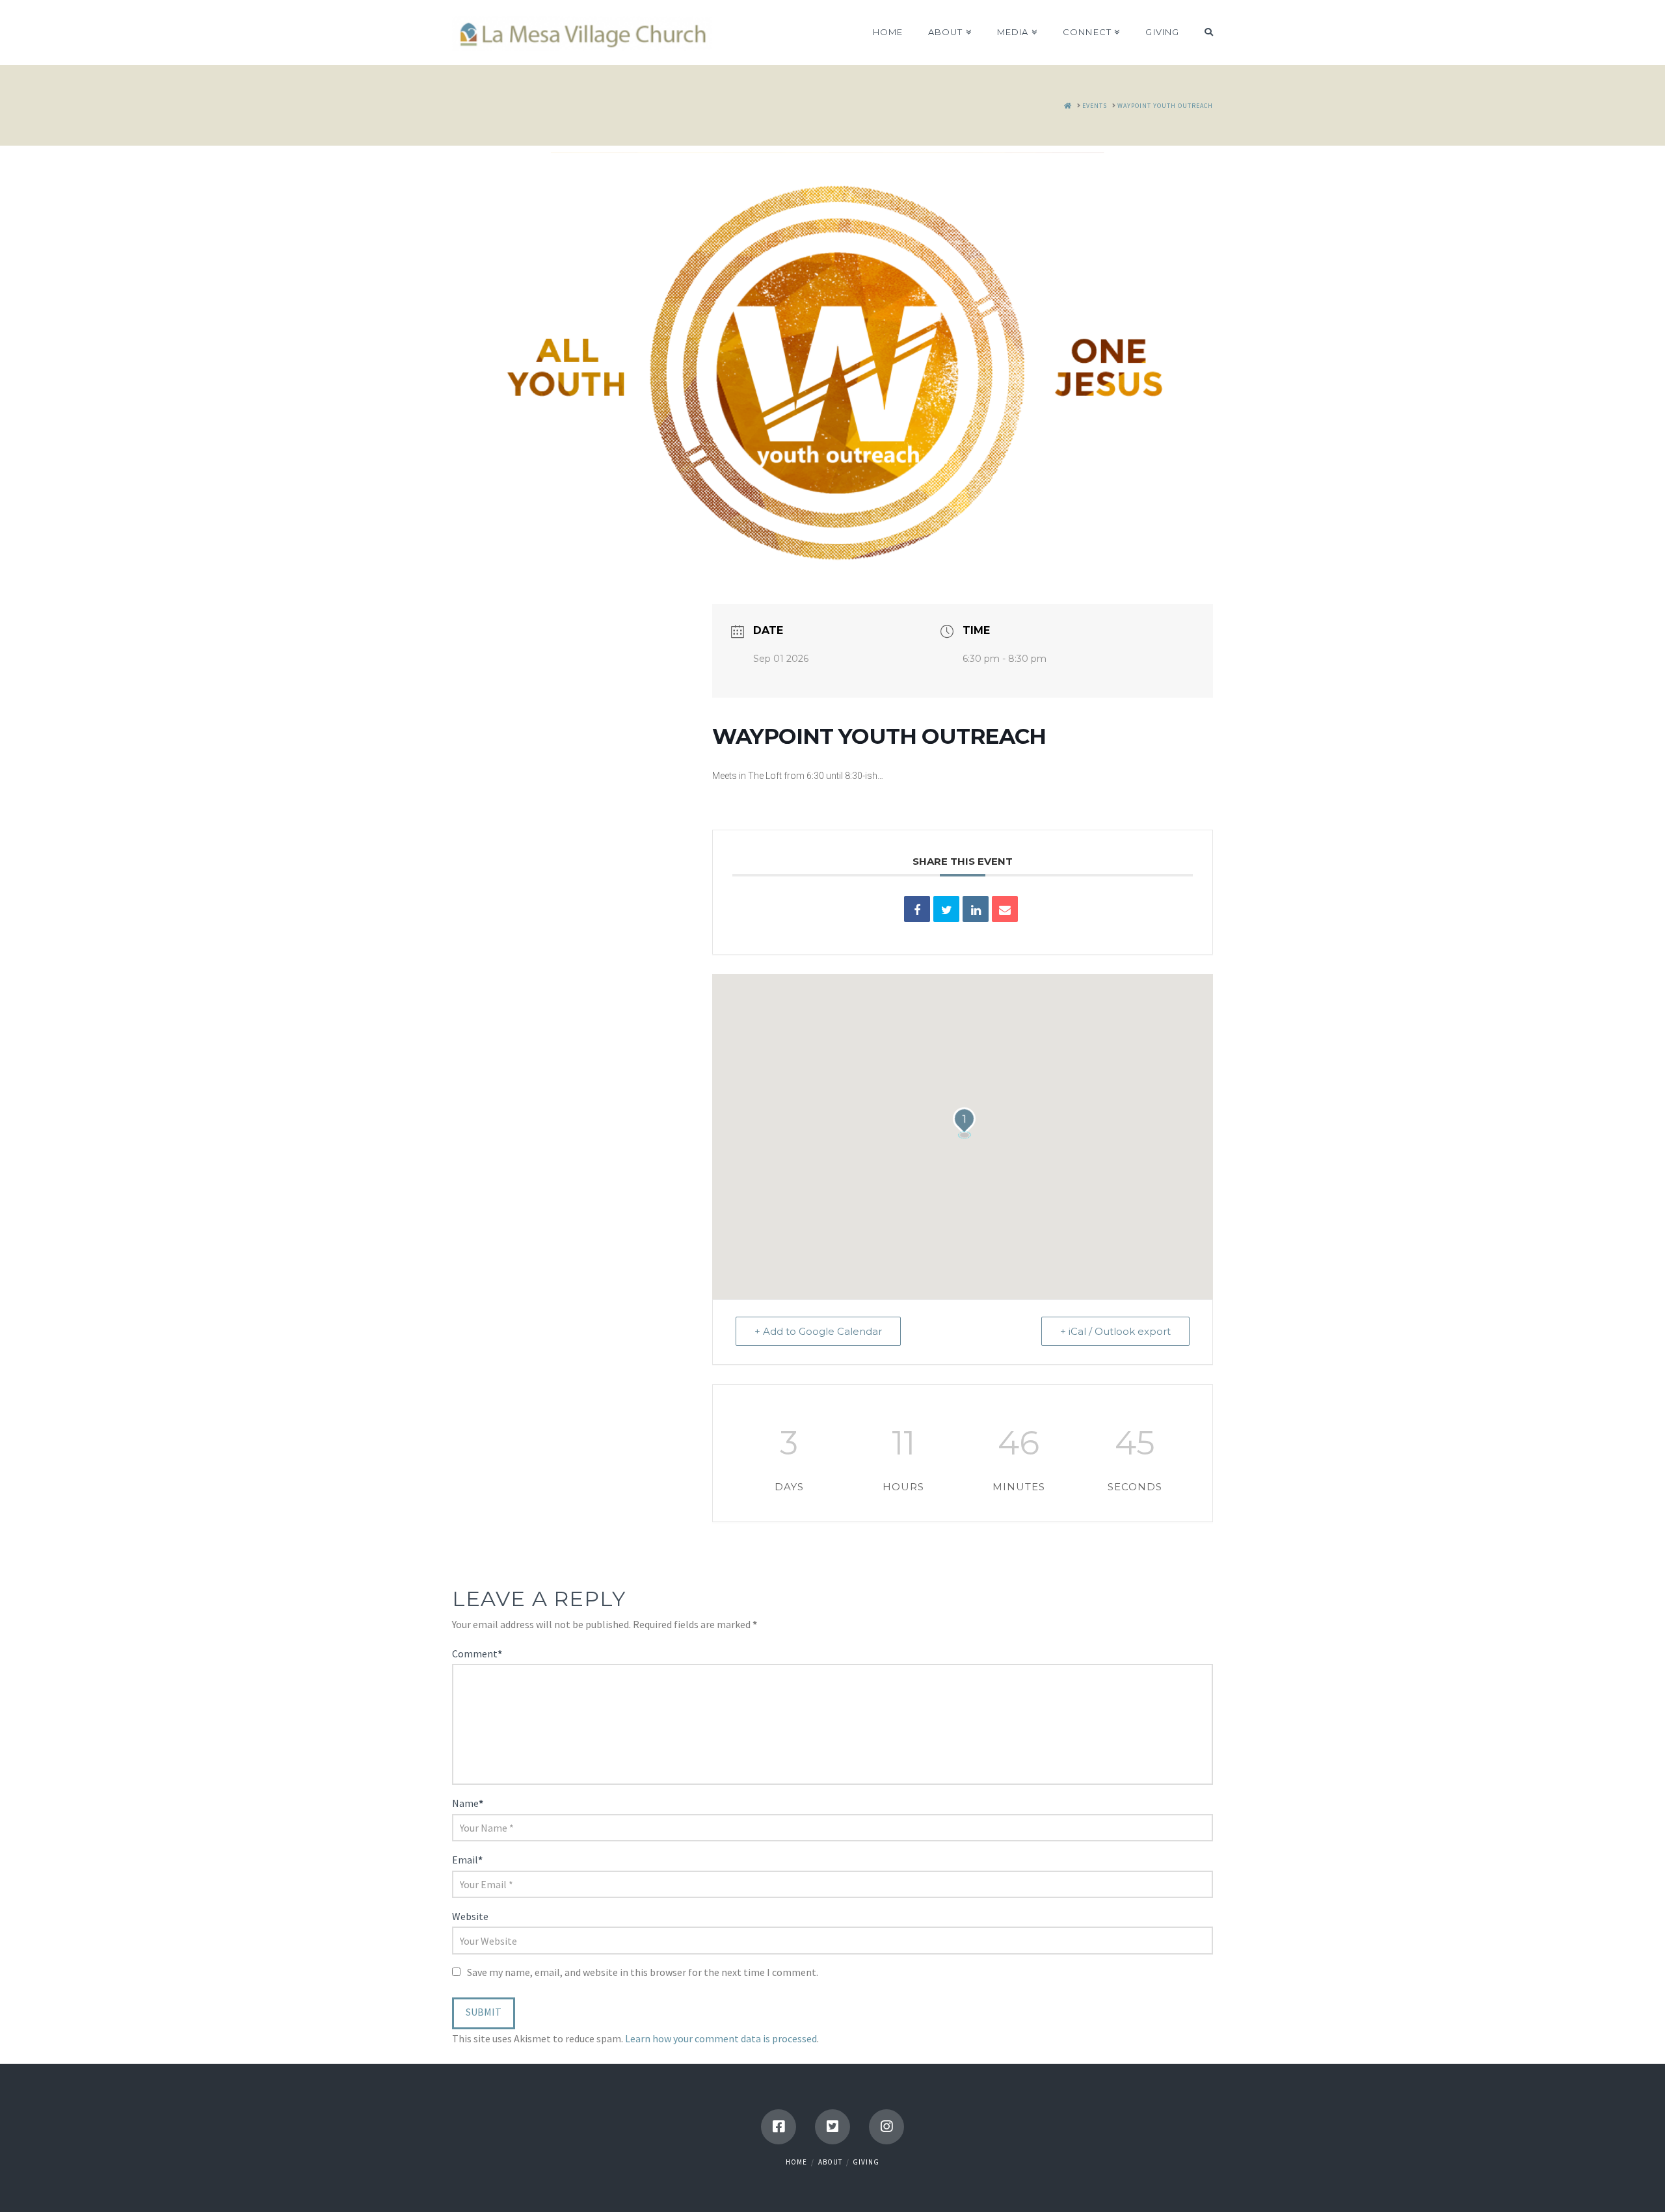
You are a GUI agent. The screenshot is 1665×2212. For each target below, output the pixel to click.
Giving (866, 2162)
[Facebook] (779, 2127)
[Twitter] (832, 2127)
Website (470, 1916)
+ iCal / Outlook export (1115, 1331)
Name (468, 1803)
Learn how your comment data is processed (721, 2038)
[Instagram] (886, 2127)
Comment (477, 1653)
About (830, 2162)
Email (467, 1860)
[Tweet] (946, 909)
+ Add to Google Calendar (818, 1331)
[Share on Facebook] (917, 909)
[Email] (1005, 909)
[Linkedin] (976, 909)
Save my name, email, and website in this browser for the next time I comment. (643, 1972)
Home (796, 2162)
